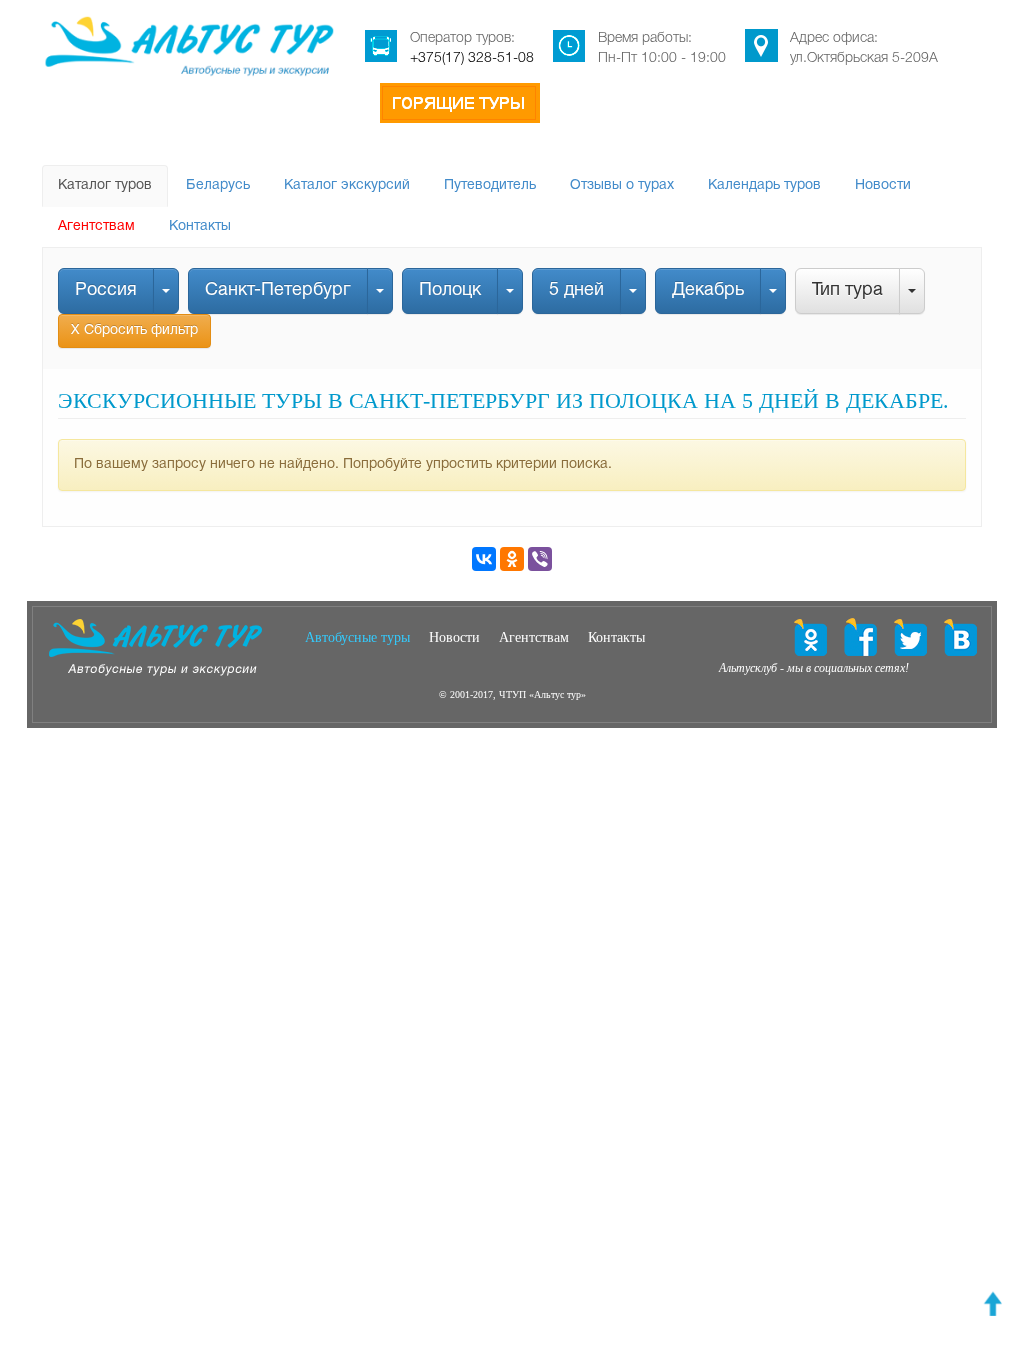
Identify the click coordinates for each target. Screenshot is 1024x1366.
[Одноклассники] (512, 559)
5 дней (576, 290)
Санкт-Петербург (278, 290)
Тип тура (847, 290)
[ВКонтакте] (484, 559)
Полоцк (450, 290)
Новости (883, 185)
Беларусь (218, 185)
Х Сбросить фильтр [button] (134, 330)
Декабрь (708, 290)
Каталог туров (105, 185)
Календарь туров (764, 185)
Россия (106, 290)
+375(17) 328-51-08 (472, 58)
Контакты (200, 226)
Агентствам (96, 226)
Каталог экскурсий (347, 185)
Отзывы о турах (622, 185)
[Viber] (540, 559)
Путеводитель (490, 185)
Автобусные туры (357, 637)
